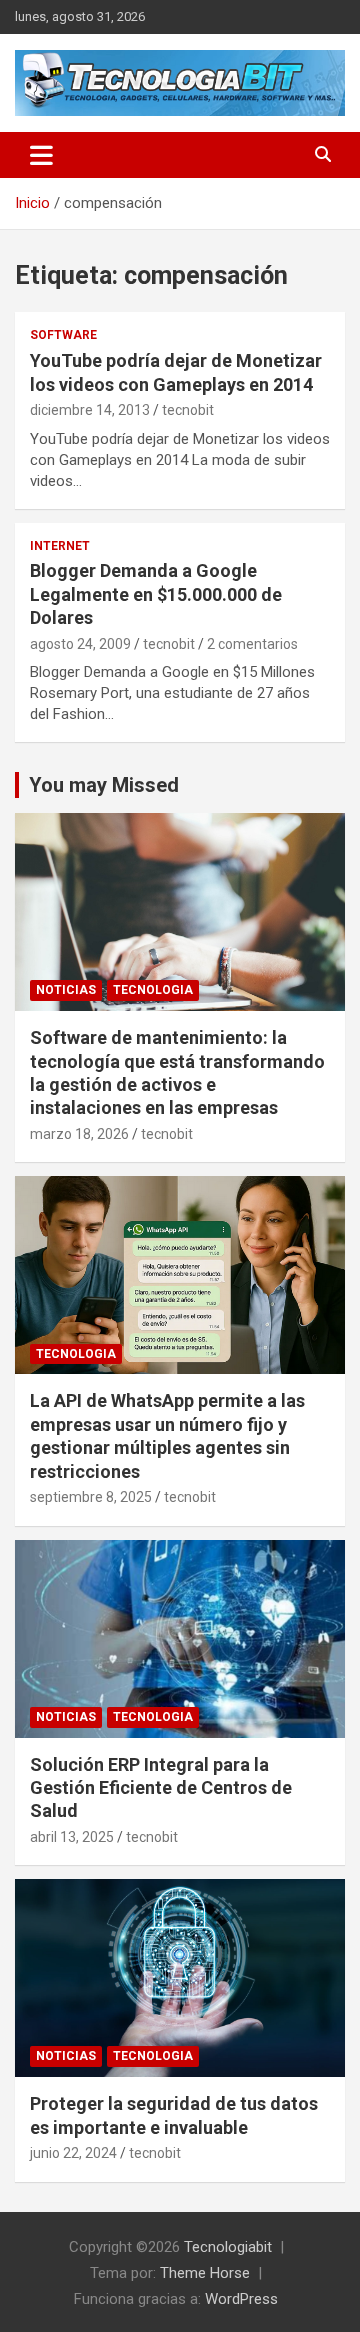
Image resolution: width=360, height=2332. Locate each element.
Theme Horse (205, 2273)
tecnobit (188, 410)
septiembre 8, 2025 (91, 1497)
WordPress (241, 2299)
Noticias (66, 990)
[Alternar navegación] (41, 155)
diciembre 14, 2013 (90, 410)
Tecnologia (153, 990)
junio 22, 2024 (73, 2153)
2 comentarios (252, 644)
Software (63, 335)
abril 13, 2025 (72, 1837)
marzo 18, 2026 (79, 1134)
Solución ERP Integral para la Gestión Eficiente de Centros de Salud (161, 1788)
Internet (60, 546)
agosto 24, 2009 (80, 644)
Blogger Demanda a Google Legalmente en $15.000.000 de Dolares (156, 594)
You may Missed (104, 785)
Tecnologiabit (228, 2247)
